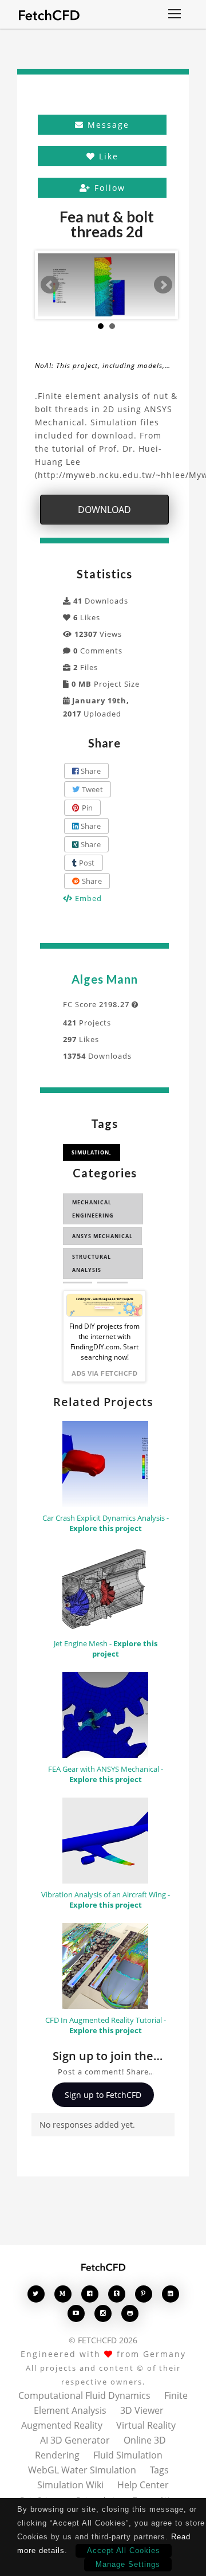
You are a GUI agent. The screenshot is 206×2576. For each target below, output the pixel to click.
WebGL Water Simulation (82, 2470)
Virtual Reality (146, 2425)
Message (107, 125)
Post (86, 863)
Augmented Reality (62, 2425)
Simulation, (92, 1152)
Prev (50, 285)
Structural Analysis (92, 1263)
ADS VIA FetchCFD (104, 1373)
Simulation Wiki (70, 2485)
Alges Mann (105, 979)
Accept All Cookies (124, 2550)
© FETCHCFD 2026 (103, 2340)
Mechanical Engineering (93, 1209)
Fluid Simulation (128, 2455)
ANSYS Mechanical (102, 1236)
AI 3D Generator (75, 2440)
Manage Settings (128, 2564)
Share (90, 771)
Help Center (143, 2485)
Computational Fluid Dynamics (84, 2395)
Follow (108, 188)
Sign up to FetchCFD (103, 2095)
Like (107, 156)
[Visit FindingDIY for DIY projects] (104, 1305)
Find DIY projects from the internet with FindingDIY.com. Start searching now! (104, 1342)
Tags (159, 2470)
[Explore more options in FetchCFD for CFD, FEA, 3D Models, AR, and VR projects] (175, 15)
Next (163, 285)
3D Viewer (142, 2410)
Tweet (91, 789)
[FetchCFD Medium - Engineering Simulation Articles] (63, 2294)
